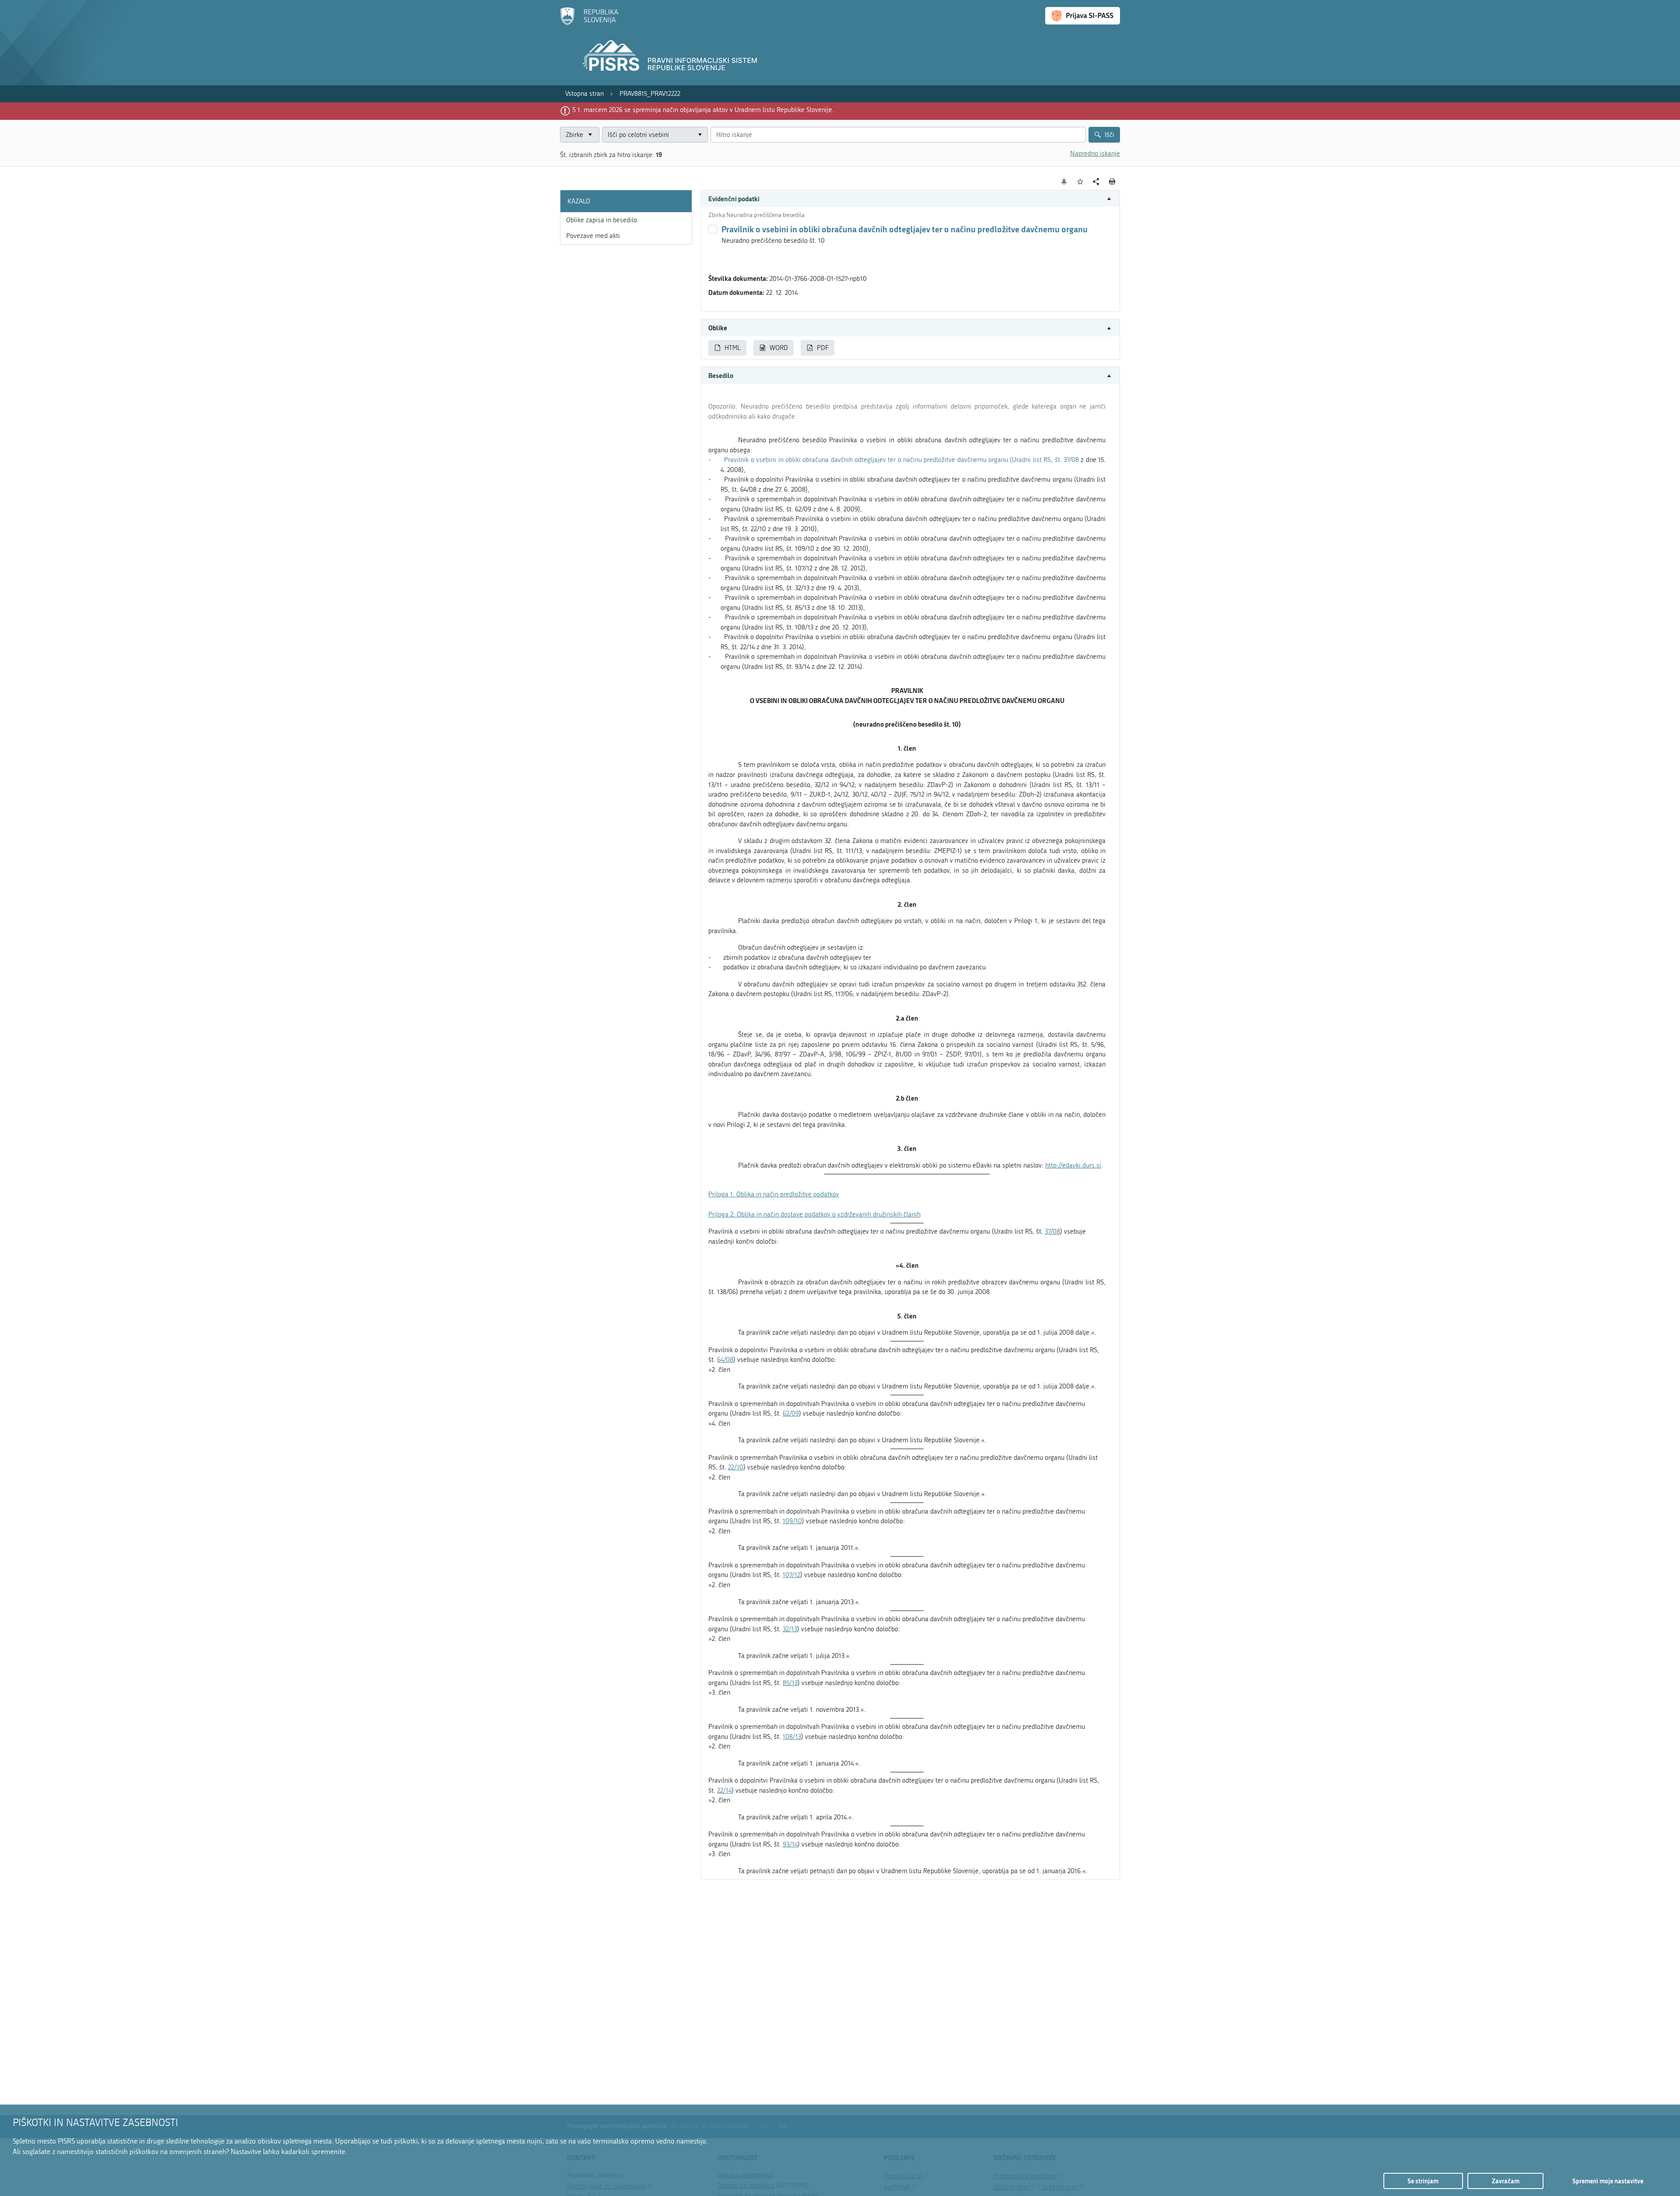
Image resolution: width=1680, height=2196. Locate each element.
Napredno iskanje (1095, 154)
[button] (910, 199)
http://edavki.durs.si (1073, 1165)
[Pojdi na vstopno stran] (589, 23)
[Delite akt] (1096, 182)
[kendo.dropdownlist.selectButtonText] (700, 135)
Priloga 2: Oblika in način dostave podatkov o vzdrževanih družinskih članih (814, 1214)
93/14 (790, 1844)
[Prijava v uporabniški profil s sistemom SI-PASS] (1083, 16)
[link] (584, 94)
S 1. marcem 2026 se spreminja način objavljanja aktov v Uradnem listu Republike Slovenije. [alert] (703, 110)
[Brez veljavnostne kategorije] (713, 229)
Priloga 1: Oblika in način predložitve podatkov (774, 1194)
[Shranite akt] (1080, 182)
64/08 (725, 1360)
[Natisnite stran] (1112, 182)
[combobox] (655, 135)
